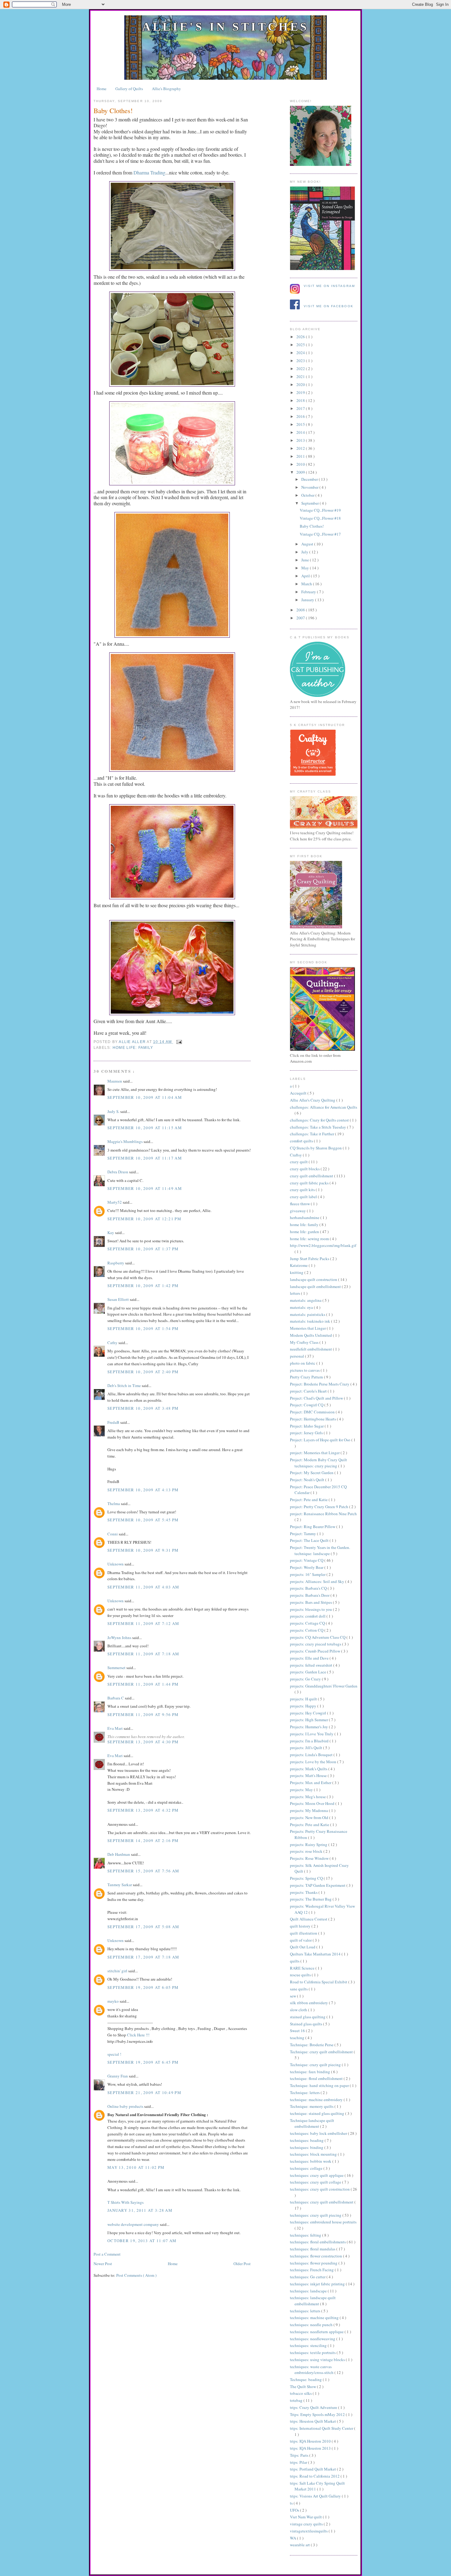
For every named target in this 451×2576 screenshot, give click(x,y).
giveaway (298, 1211)
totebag (297, 2400)
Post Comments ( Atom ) (136, 2275)
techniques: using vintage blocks (318, 2360)
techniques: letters (306, 2311)
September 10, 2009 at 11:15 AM (145, 1128)
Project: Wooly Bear (307, 1567)
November (310, 487)
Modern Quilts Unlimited (311, 1335)
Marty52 (115, 1202)
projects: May (302, 1790)
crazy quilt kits (303, 1190)
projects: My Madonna (309, 1810)
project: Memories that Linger (315, 1453)
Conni (113, 1534)
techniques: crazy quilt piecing (316, 2215)
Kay (111, 1233)
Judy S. (114, 1111)
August (308, 544)
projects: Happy (304, 1706)
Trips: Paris (300, 2455)
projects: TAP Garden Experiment (318, 1885)
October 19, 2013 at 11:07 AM (142, 2241)
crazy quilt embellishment (312, 1176)
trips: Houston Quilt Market (313, 2421)
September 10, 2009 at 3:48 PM (143, 1408)
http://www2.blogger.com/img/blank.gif (323, 1245)
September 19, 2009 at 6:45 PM (143, 2062)
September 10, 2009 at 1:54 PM (143, 1328)
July (305, 552)
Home (102, 89)
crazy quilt (299, 1162)
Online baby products (126, 2106)
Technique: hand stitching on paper (320, 2085)
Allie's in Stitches (225, 27)
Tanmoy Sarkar (120, 1885)
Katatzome (299, 1265)
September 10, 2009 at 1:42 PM (143, 1286)
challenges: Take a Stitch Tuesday (318, 1127)
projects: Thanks (304, 1892)
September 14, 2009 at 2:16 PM (143, 1840)
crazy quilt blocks (305, 1169)
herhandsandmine (305, 1217)
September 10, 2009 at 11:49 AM (145, 1188)
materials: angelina (306, 1300)
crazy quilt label (304, 1197)
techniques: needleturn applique (317, 2332)
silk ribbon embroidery (309, 2003)
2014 (301, 432)
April (306, 576)
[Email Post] (178, 1042)
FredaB (114, 1422)
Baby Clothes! (312, 526)
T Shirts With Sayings (125, 2202)
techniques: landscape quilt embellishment (313, 2301)
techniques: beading (307, 2140)
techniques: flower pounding (314, 2263)
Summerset (117, 1668)
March (307, 584)
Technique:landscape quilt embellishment (312, 2123)
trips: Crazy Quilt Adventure (314, 2407)
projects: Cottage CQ (308, 1623)
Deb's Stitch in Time (125, 1385)
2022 (301, 369)
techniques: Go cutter (308, 2277)
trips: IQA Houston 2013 (311, 2448)
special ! (114, 2054)
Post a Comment (107, 2254)
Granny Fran (118, 2076)
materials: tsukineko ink (310, 1321)
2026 (301, 337)
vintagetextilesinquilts (309, 2531)
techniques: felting (306, 2235)
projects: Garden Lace (308, 1672)
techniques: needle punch (312, 2325)
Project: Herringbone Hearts (313, 1419)
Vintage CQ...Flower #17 (320, 534)
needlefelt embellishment (311, 1349)
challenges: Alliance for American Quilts (324, 1107)
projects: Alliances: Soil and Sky (318, 1581)
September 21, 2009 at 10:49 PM (144, 2093)
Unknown (116, 1564)
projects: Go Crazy (306, 1679)
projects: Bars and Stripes (311, 1602)
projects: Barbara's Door (310, 1595)
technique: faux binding (310, 2072)
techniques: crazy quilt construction (320, 2189)
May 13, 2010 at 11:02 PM (136, 2167)
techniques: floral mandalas (313, 2249)
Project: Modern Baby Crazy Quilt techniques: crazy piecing (318, 1463)
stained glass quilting (308, 2017)
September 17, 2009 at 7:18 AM (143, 1957)
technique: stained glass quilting (318, 2113)
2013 (301, 440)
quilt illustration (304, 1933)
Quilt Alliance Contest (309, 1919)
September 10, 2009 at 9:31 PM (143, 1550)
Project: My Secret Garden (312, 1473)
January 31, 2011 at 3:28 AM (140, 2210)
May (306, 568)
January (308, 600)
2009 (301, 472)
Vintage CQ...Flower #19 (320, 510)
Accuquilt (299, 1093)
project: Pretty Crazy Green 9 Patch (320, 1507)
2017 (301, 408)
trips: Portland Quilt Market (313, 2469)
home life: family (133, 1048)
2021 (301, 376)
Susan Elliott (119, 1299)
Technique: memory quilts (312, 2106)
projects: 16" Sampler (308, 1574)
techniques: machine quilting (315, 2318)
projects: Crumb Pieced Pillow (316, 1651)
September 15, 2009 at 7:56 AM (143, 1871)
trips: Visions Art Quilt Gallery (316, 2496)
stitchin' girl (118, 1971)
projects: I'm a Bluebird (310, 1741)
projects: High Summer (309, 1720)
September (310, 503)
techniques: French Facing (312, 2270)
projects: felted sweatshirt (312, 1665)
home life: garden (305, 1232)
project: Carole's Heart (309, 1391)
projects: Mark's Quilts (309, 1769)
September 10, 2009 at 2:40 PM (143, 1372)
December (310, 479)
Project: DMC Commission (313, 1412)
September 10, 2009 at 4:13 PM (143, 1490)
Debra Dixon (118, 1172)
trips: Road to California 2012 (315, 2476)
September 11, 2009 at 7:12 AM (143, 1623)
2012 (301, 448)
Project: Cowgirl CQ (307, 1405)
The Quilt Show (303, 2387)
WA (293, 2538)
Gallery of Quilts (129, 89)
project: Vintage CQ (307, 1560)
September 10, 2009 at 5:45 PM (143, 1520)
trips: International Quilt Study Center (322, 2428)
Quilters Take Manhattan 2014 (316, 1954)
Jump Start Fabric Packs (310, 1259)
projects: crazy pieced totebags (316, 1644)
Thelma (114, 1504)
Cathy (113, 1343)
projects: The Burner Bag (311, 1899)
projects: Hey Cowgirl (308, 1713)
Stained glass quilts (306, 2024)
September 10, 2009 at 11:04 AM (145, 1097)
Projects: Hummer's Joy (309, 1727)
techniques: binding (307, 2147)
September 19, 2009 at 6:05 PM (143, 1987)
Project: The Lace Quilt (310, 1540)
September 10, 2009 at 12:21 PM (144, 1219)
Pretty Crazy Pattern (307, 1377)
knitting (297, 1272)
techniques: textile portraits (313, 2352)
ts (292, 2503)
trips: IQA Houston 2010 (311, 2441)
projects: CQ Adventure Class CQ (318, 1637)
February (309, 592)
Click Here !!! (138, 2035)
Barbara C (116, 1698)
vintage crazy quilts (307, 2524)
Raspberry (116, 1263)
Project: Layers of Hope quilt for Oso (321, 1440)
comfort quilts (302, 1141)
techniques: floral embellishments (318, 2242)
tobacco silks (301, 2393)
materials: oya (302, 1307)
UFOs (295, 2510)
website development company (134, 2224)
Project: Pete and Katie (309, 1500)
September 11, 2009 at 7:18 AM (143, 1654)
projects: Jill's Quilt (306, 1748)
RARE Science (303, 1968)
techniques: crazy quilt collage (316, 2182)
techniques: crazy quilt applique (317, 2175)
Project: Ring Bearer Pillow (313, 1527)
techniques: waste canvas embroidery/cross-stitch (312, 2370)
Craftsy (296, 1155)
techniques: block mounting (314, 2154)
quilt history (301, 1926)
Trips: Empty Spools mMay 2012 (318, 2414)
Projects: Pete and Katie (310, 1825)
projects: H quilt (304, 1699)
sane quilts (299, 1989)
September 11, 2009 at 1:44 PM (143, 1684)
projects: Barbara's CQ (309, 1588)
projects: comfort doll (308, 1616)
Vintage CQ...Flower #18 (320, 518)
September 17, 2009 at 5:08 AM (143, 1927)
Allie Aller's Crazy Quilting (313, 1100)
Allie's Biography (166, 89)
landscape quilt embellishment (316, 1286)
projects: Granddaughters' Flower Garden (324, 1686)
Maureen (115, 1081)
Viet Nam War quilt (306, 2517)
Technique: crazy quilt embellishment (322, 2052)
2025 (301, 345)
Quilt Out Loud (303, 1947)
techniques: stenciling (309, 2345)
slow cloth (299, 2010)
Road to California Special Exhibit (319, 1982)
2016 (301, 416)
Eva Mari (116, 1728)
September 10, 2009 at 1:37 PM (143, 1249)
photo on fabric (303, 1363)
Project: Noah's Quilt (308, 1480)
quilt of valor (301, 1940)
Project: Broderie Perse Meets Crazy (320, 1384)
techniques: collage (307, 2168)
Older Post (242, 2264)
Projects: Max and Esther (311, 1783)
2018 (301, 400)
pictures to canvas (305, 1370)
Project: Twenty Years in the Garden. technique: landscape (320, 1550)
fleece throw (300, 1204)
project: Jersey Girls (307, 1433)
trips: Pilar (299, 2462)
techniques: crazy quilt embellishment (322, 2202)
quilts (295, 1961)
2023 (301, 361)
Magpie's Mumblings (125, 1141)
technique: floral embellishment (317, 2078)
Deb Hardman (119, 1854)
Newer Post (103, 2264)
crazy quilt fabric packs (310, 1183)
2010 (301, 464)
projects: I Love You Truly (312, 1734)
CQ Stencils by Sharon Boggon (316, 1148)
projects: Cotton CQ (307, 1630)
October (308, 495)
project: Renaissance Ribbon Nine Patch (323, 1514)
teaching (298, 2038)
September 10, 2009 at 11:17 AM (145, 1158)
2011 (301, 456)
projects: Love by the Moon (314, 1762)
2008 (301, 610)
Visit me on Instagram (329, 286)
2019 (301, 392)
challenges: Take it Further (312, 1134)
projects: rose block (307, 1851)
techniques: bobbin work (311, 2161)
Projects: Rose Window (310, 1858)
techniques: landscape (309, 2291)
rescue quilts (301, 1975)
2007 (301, 618)
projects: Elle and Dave (310, 1658)
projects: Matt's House (309, 1775)
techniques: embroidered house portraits (323, 2222)
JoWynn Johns (120, 1638)
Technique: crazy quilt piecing (316, 2065)
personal (297, 1356)
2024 (301, 353)
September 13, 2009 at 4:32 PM (143, 1810)
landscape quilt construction (314, 1279)
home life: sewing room (310, 1239)
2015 (301, 424)
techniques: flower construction (316, 2256)
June (306, 560)
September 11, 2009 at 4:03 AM (143, 1587)
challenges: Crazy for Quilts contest (320, 1120)
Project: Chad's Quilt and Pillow (317, 1398)
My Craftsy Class (305, 1342)
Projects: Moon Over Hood (313, 1803)
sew (293, 1996)
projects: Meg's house (308, 1797)
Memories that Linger (308, 1328)
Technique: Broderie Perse (312, 2045)
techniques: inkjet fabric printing (318, 2284)
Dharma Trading (149, 172)
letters (295, 1293)
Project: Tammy (303, 1534)
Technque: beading (306, 2379)
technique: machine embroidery (317, 2100)
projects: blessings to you (311, 1609)
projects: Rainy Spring (309, 1844)
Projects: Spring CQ (307, 1878)
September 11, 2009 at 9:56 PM (143, 1714)
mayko (114, 2001)
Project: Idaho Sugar (307, 1426)
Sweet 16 (298, 2031)
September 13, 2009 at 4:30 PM (143, 1742)
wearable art (300, 2545)
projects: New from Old (310, 1817)
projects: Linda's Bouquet (312, 1755)
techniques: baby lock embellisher (319, 2133)
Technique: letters (305, 2093)
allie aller (133, 1042)
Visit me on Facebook (329, 306)
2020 (301, 384)
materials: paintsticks (308, 1314)
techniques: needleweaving (313, 2339)
